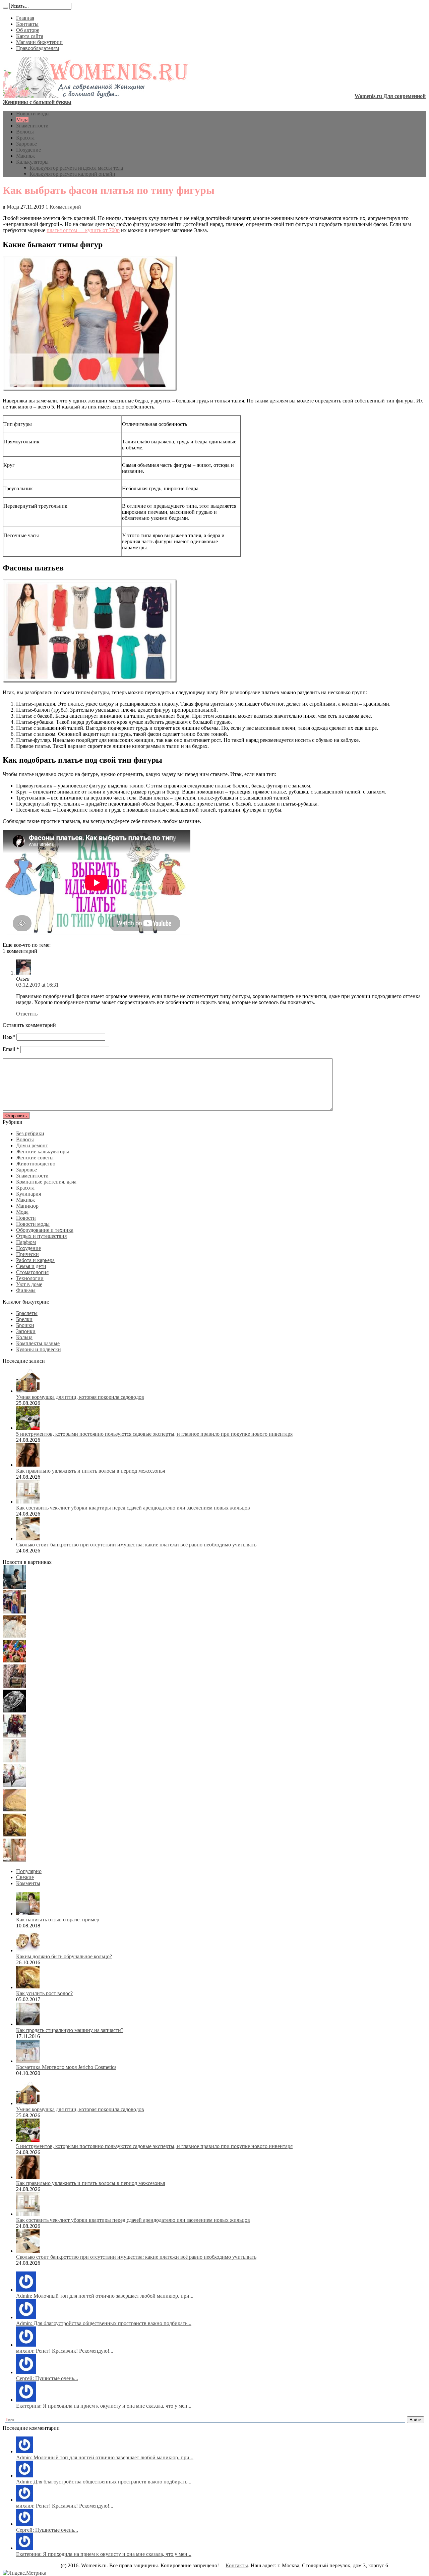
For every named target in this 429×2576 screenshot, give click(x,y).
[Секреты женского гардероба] (14, 1612)
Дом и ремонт (32, 1145)
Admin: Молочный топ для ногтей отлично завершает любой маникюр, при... (105, 2296)
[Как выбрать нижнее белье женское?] (14, 1860)
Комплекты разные (38, 1343)
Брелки (24, 1319)
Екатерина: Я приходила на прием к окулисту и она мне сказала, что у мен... (104, 2406)
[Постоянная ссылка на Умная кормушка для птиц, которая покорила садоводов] (28, 1391)
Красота (25, 138)
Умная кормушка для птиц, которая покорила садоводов (80, 1397)
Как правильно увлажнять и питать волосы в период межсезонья (90, 1471)
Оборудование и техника (45, 1230)
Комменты (28, 1883)
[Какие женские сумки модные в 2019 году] (14, 1686)
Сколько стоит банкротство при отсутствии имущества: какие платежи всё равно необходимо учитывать (136, 1545)
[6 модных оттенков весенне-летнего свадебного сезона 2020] (14, 1636)
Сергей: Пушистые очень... (47, 2378)
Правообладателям (38, 48)
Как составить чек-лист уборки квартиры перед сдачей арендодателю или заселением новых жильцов (133, 1508)
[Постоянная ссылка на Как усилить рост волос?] (28, 1987)
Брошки (25, 1325)
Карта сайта (30, 36)
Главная (25, 18)
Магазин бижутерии (39, 42)
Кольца (24, 1337)
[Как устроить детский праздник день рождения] (14, 1661)
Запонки (26, 1331)
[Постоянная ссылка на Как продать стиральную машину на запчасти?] (28, 2024)
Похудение (28, 150)
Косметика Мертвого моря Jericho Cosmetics (66, 2067)
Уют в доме (29, 1284)
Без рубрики (30, 1133)
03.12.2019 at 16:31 (37, 985)
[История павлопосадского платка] (14, 1736)
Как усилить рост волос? (44, 1993)
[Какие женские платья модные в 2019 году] (14, 1761)
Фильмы (26, 1290)
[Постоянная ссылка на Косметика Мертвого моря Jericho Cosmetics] (28, 2061)
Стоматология (32, 1272)
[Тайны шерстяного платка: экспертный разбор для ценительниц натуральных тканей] (14, 1587)
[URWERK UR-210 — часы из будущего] (14, 1711)
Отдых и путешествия (41, 1236)
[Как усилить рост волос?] (14, 1835)
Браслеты (27, 1313)
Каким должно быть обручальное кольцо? (64, 1956)
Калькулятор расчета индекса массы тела (76, 168)
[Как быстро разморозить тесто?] (14, 1810)
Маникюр (27, 1206)
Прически (27, 1254)
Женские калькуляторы (43, 1152)
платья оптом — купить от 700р (83, 230)
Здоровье (26, 144)
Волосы (25, 132)
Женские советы (35, 1158)
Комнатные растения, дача (46, 1182)
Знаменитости (32, 126)
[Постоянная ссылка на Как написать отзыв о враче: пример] (28, 1913)
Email (9, 1049)
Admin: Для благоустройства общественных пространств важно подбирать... (104, 2323)
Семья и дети (31, 1266)
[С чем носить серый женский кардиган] (14, 1785)
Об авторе (28, 30)
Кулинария (28, 1194)
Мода (22, 120)
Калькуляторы (32, 162)
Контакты (27, 24)
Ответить (27, 1014)
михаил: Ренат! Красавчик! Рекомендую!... (65, 2351)
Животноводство (36, 1164)
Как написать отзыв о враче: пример (58, 1920)
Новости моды (33, 114)
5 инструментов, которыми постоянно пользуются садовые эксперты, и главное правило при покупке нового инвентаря (154, 1434)
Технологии (30, 1278)
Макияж (25, 156)
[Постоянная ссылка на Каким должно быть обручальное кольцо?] (28, 1950)
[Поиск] (5, 8)
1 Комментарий (63, 207)
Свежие (25, 1877)
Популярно (29, 1871)
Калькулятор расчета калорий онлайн (72, 174)
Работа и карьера (35, 1260)
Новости (26, 1218)
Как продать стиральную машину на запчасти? (70, 2030)
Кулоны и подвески (39, 1349)
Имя (8, 1037)
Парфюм (26, 1242)
